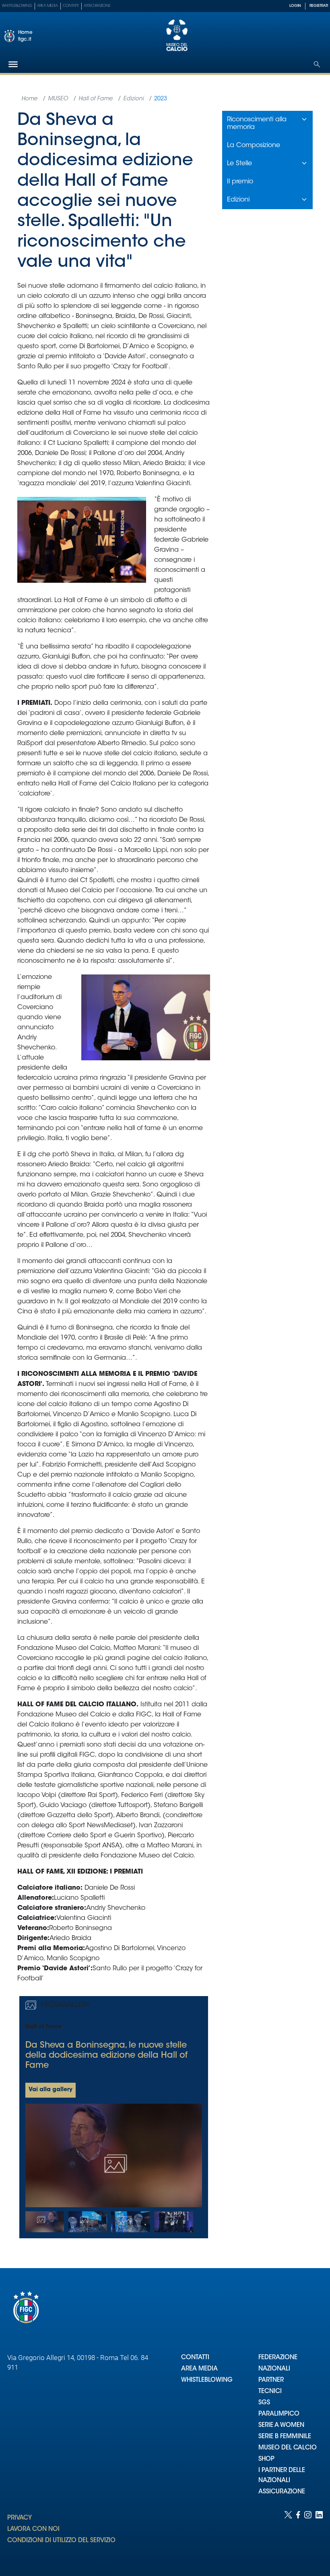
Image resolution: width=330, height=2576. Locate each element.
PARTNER (271, 2380)
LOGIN (295, 6)
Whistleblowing (17, 6)
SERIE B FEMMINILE (285, 2437)
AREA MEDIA (199, 2369)
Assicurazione (97, 6)
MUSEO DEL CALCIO (288, 2448)
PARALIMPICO (279, 2414)
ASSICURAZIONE (282, 2492)
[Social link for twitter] (288, 2535)
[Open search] (317, 64)
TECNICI (270, 2392)
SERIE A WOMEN (281, 2425)
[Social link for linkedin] (319, 2535)
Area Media (47, 6)
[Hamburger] (13, 64)
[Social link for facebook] (298, 2535)
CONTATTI (195, 2358)
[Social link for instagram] (308, 2535)
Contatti (71, 6)
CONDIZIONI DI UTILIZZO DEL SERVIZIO (61, 2541)
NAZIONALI (274, 2369)
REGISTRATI (319, 6)
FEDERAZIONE (278, 2358)
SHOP (266, 2459)
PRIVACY (20, 2518)
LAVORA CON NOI (33, 2529)
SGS (264, 2403)
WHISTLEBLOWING (207, 2380)
